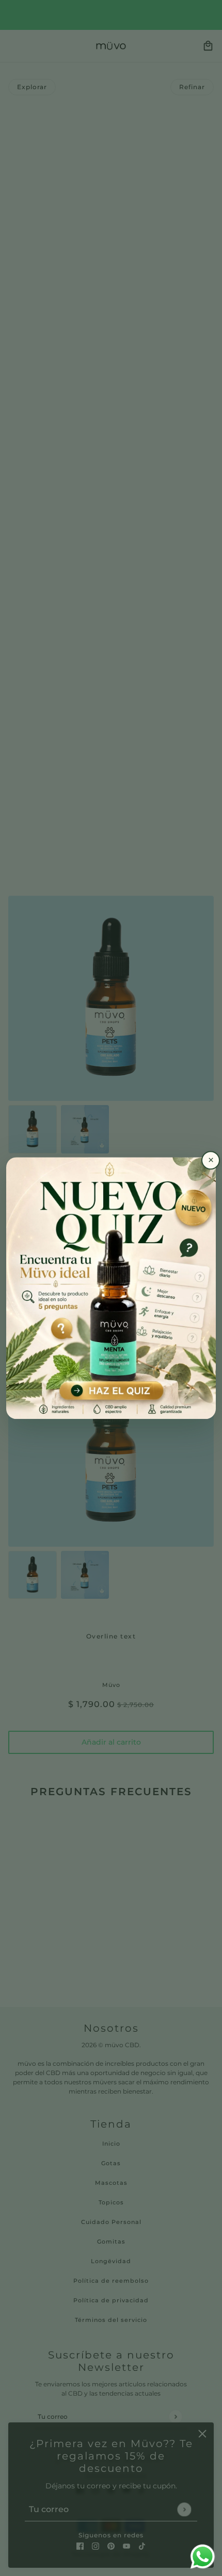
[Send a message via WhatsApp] (203, 2557)
